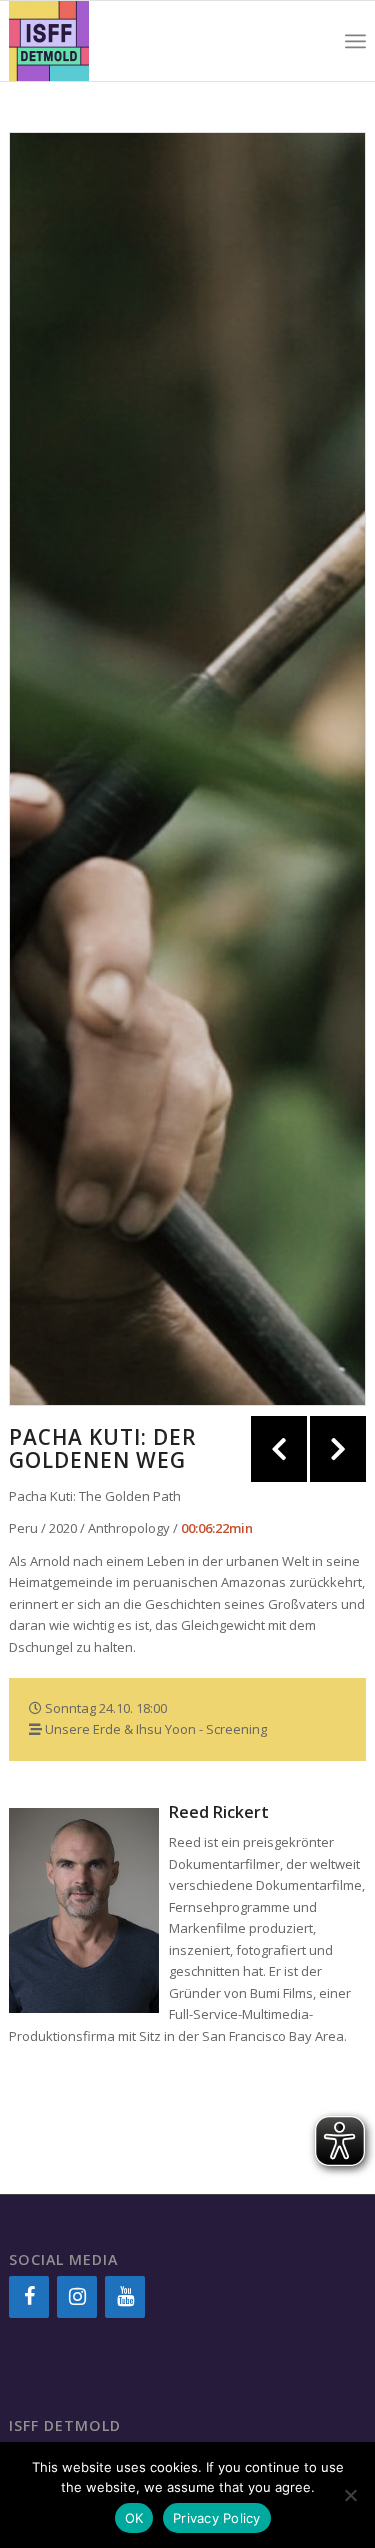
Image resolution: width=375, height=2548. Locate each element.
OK (134, 2518)
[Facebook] (29, 2297)
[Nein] (350, 2495)
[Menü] (355, 41)
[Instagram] (77, 2297)
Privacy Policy (217, 2518)
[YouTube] (125, 2297)
